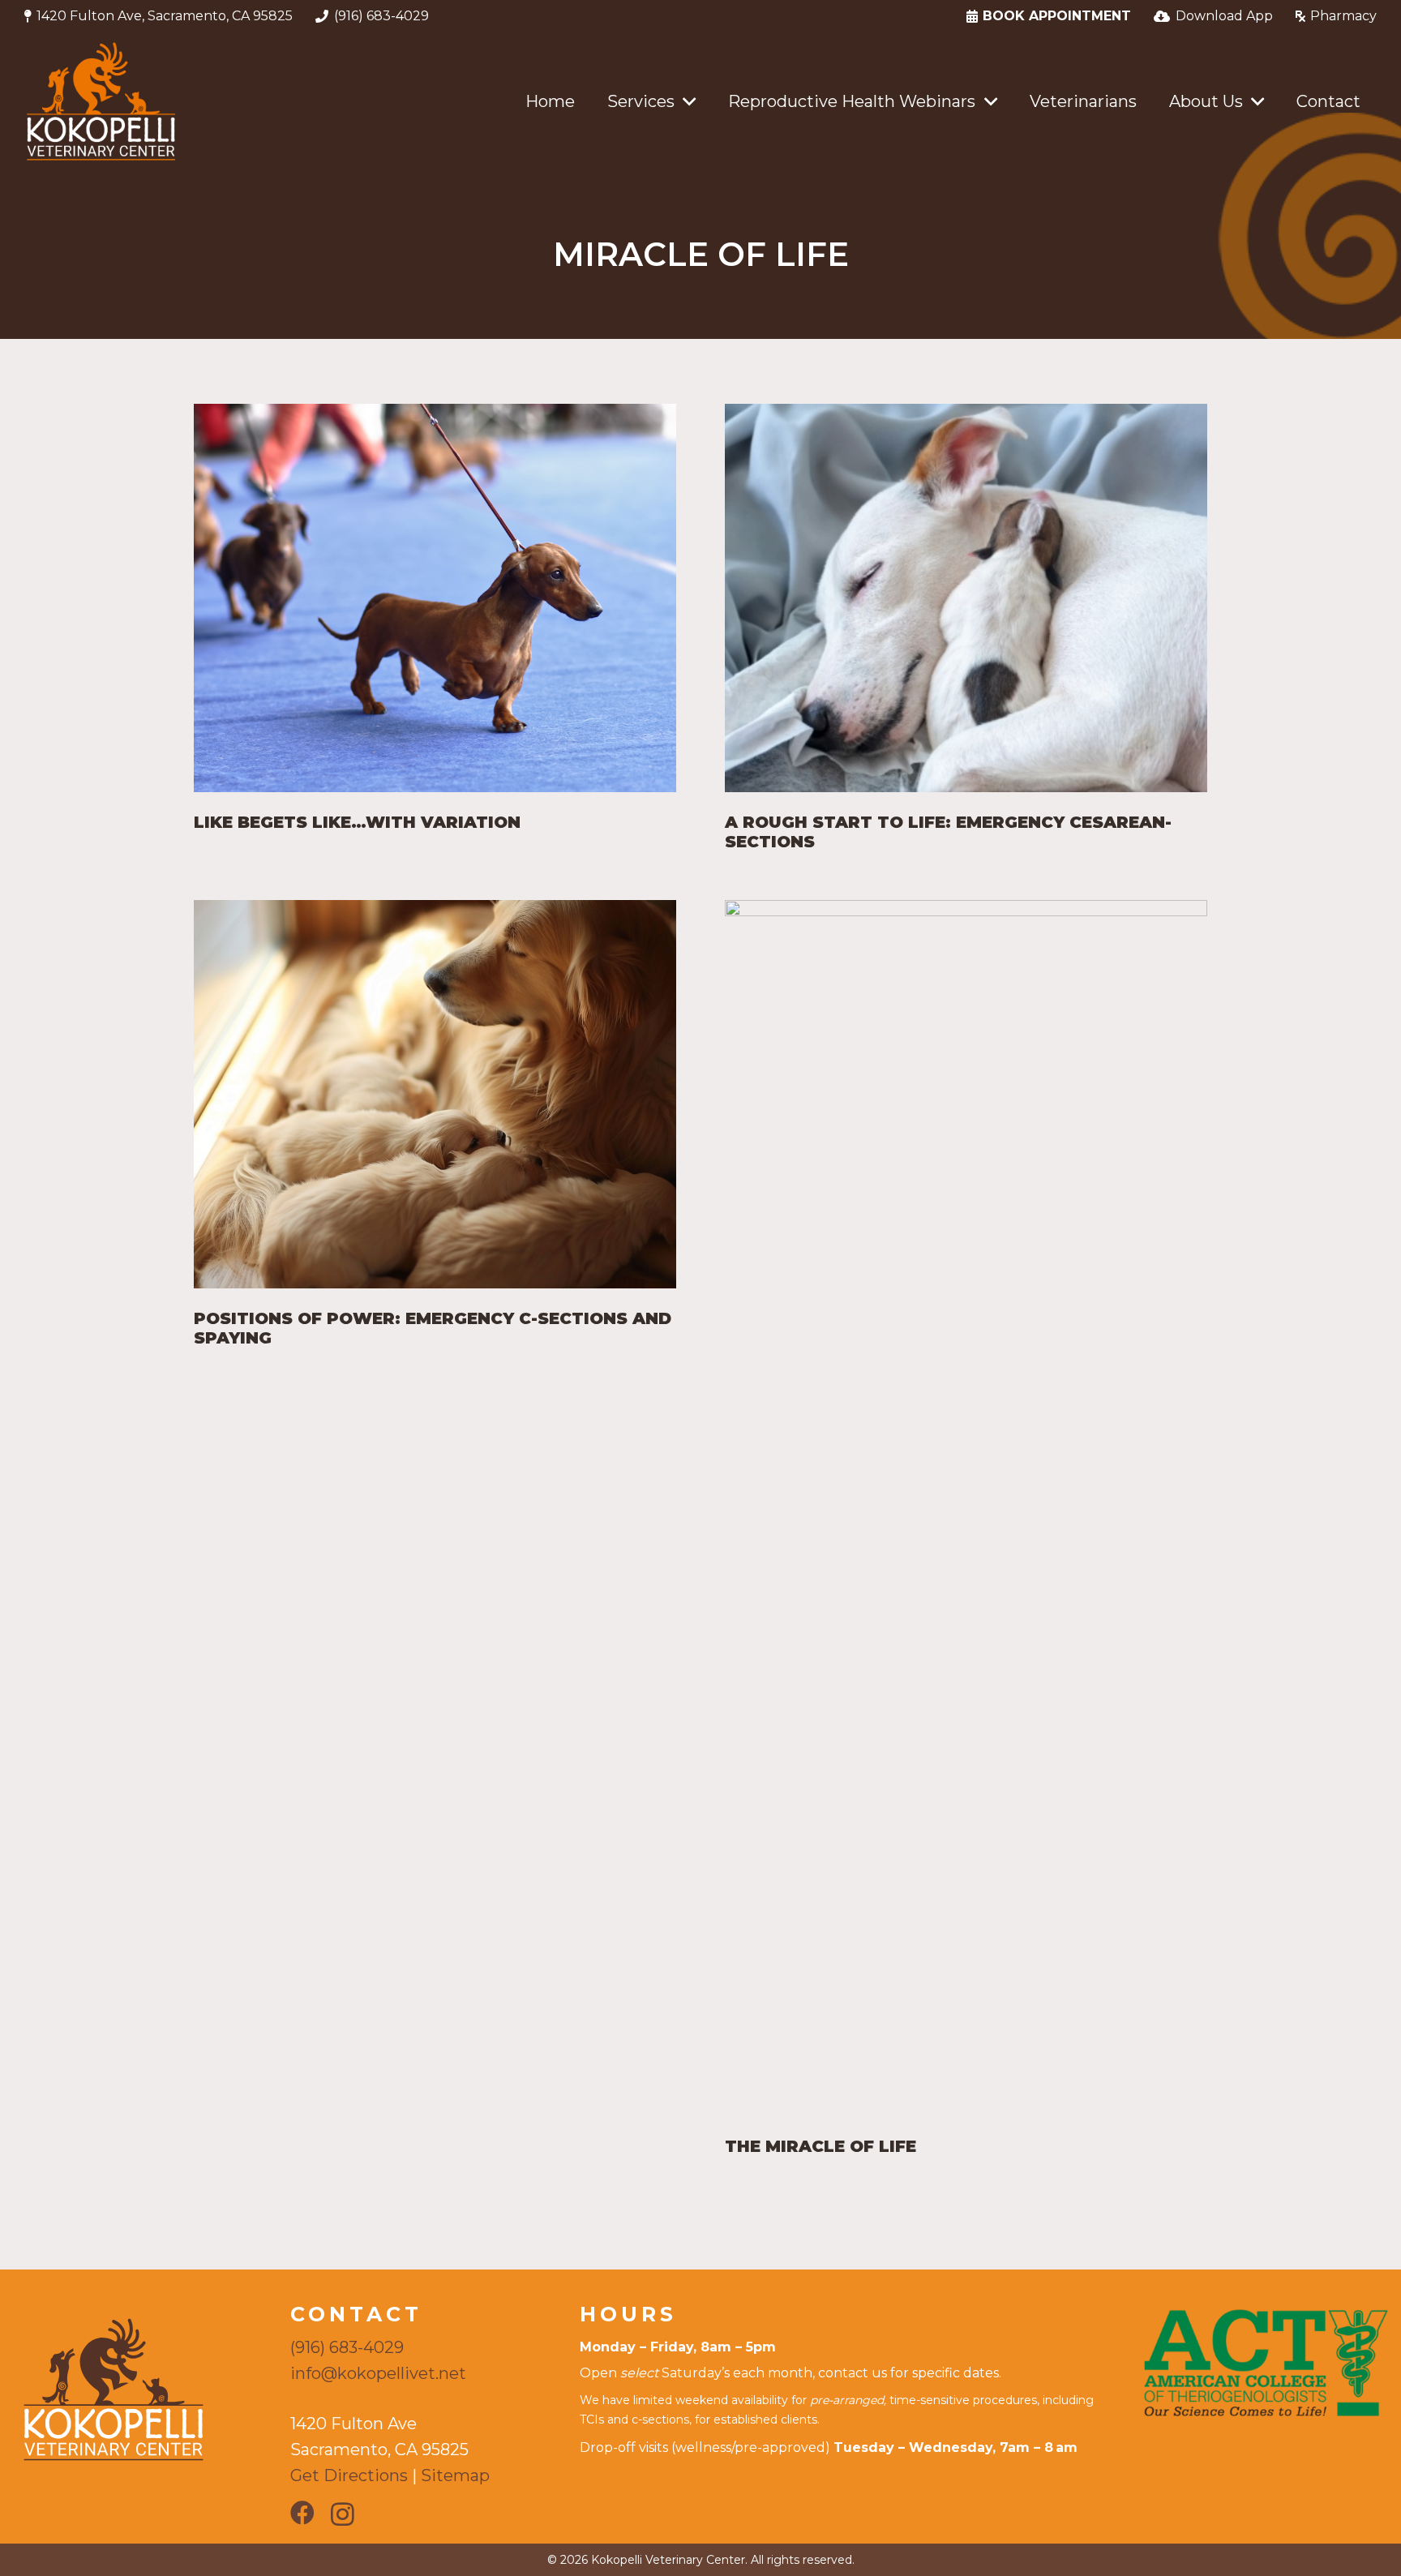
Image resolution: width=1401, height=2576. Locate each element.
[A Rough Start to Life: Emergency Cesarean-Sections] (966, 598)
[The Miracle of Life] (966, 1508)
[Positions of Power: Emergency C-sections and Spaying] (435, 1094)
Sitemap (455, 2475)
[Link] (101, 101)
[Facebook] (302, 2513)
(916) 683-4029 (347, 2347)
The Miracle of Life (820, 2146)
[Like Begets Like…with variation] (435, 598)
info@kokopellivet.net (378, 2373)
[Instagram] (343, 2514)
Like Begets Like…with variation (357, 822)
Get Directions (349, 2475)
